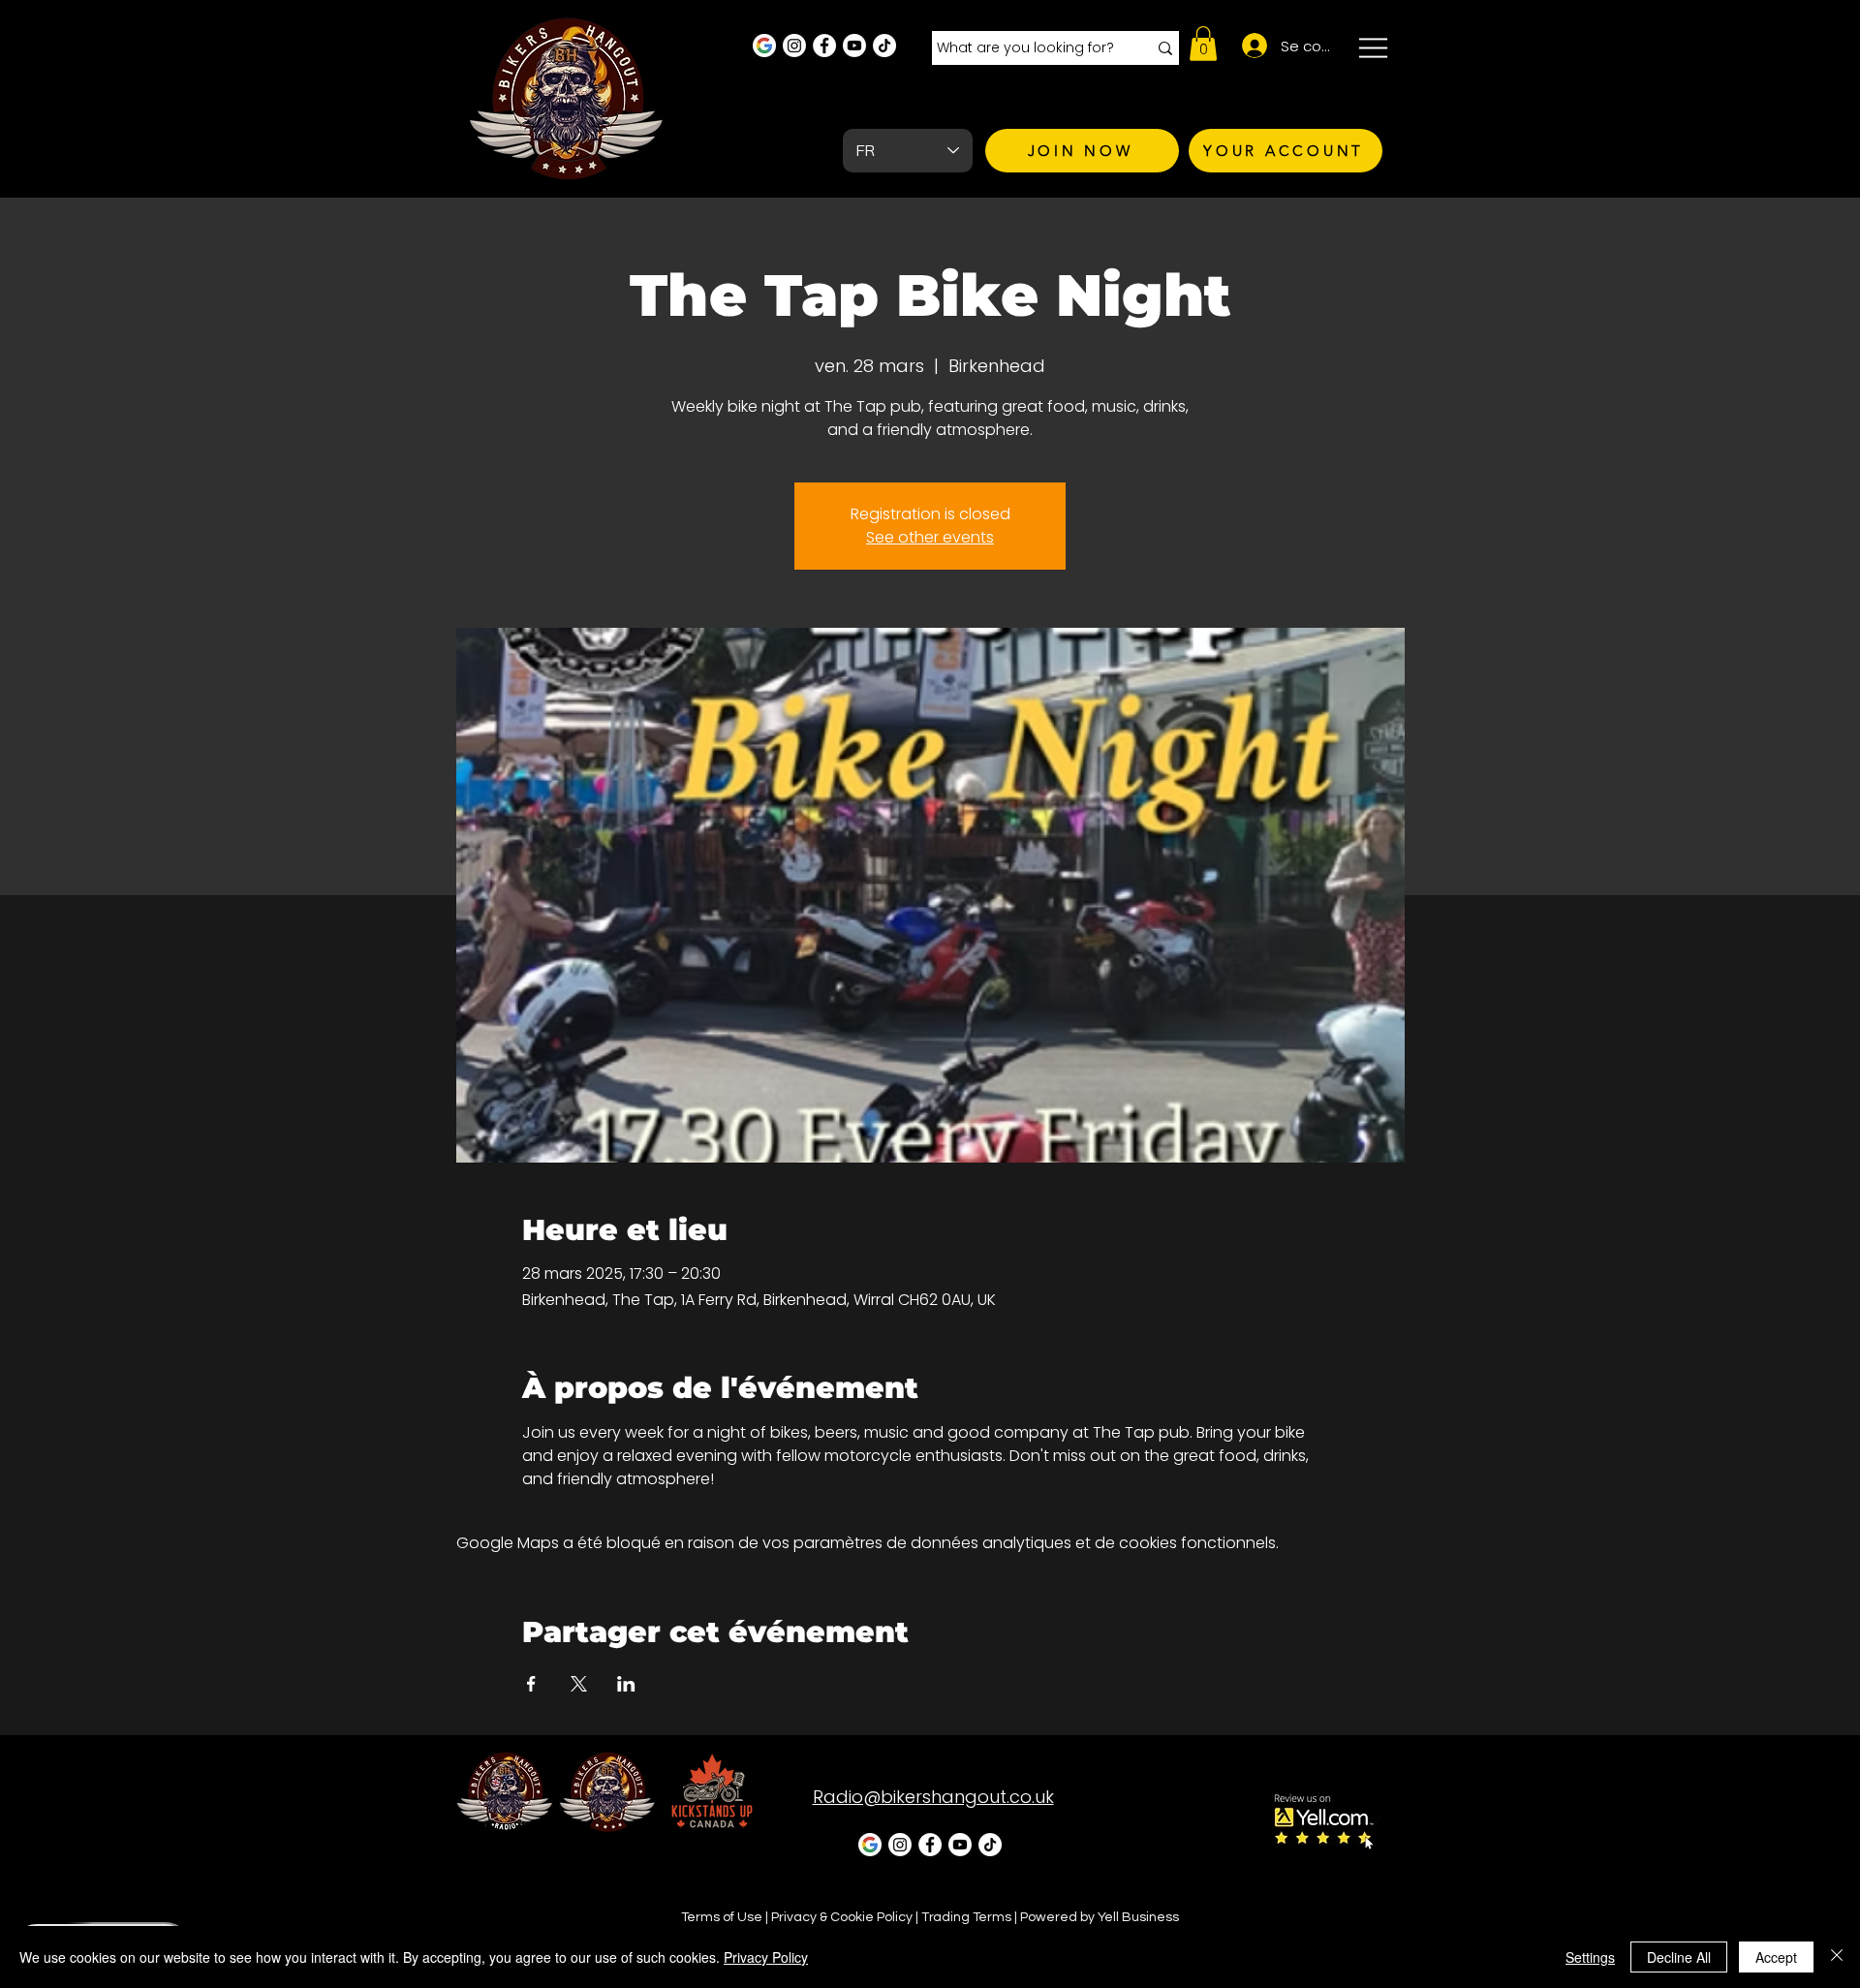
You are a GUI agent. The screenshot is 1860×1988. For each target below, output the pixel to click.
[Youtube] (854, 46)
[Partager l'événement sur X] (579, 1684)
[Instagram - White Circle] (794, 46)
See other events (930, 537)
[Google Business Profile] (764, 46)
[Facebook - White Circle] (824, 46)
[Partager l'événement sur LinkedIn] (626, 1684)
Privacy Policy (766, 1957)
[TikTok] (884, 46)
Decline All (1679, 1957)
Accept (1776, 1957)
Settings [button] (1590, 1957)
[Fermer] (1837, 1957)
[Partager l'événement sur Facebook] (531, 1684)
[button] (1203, 44)
